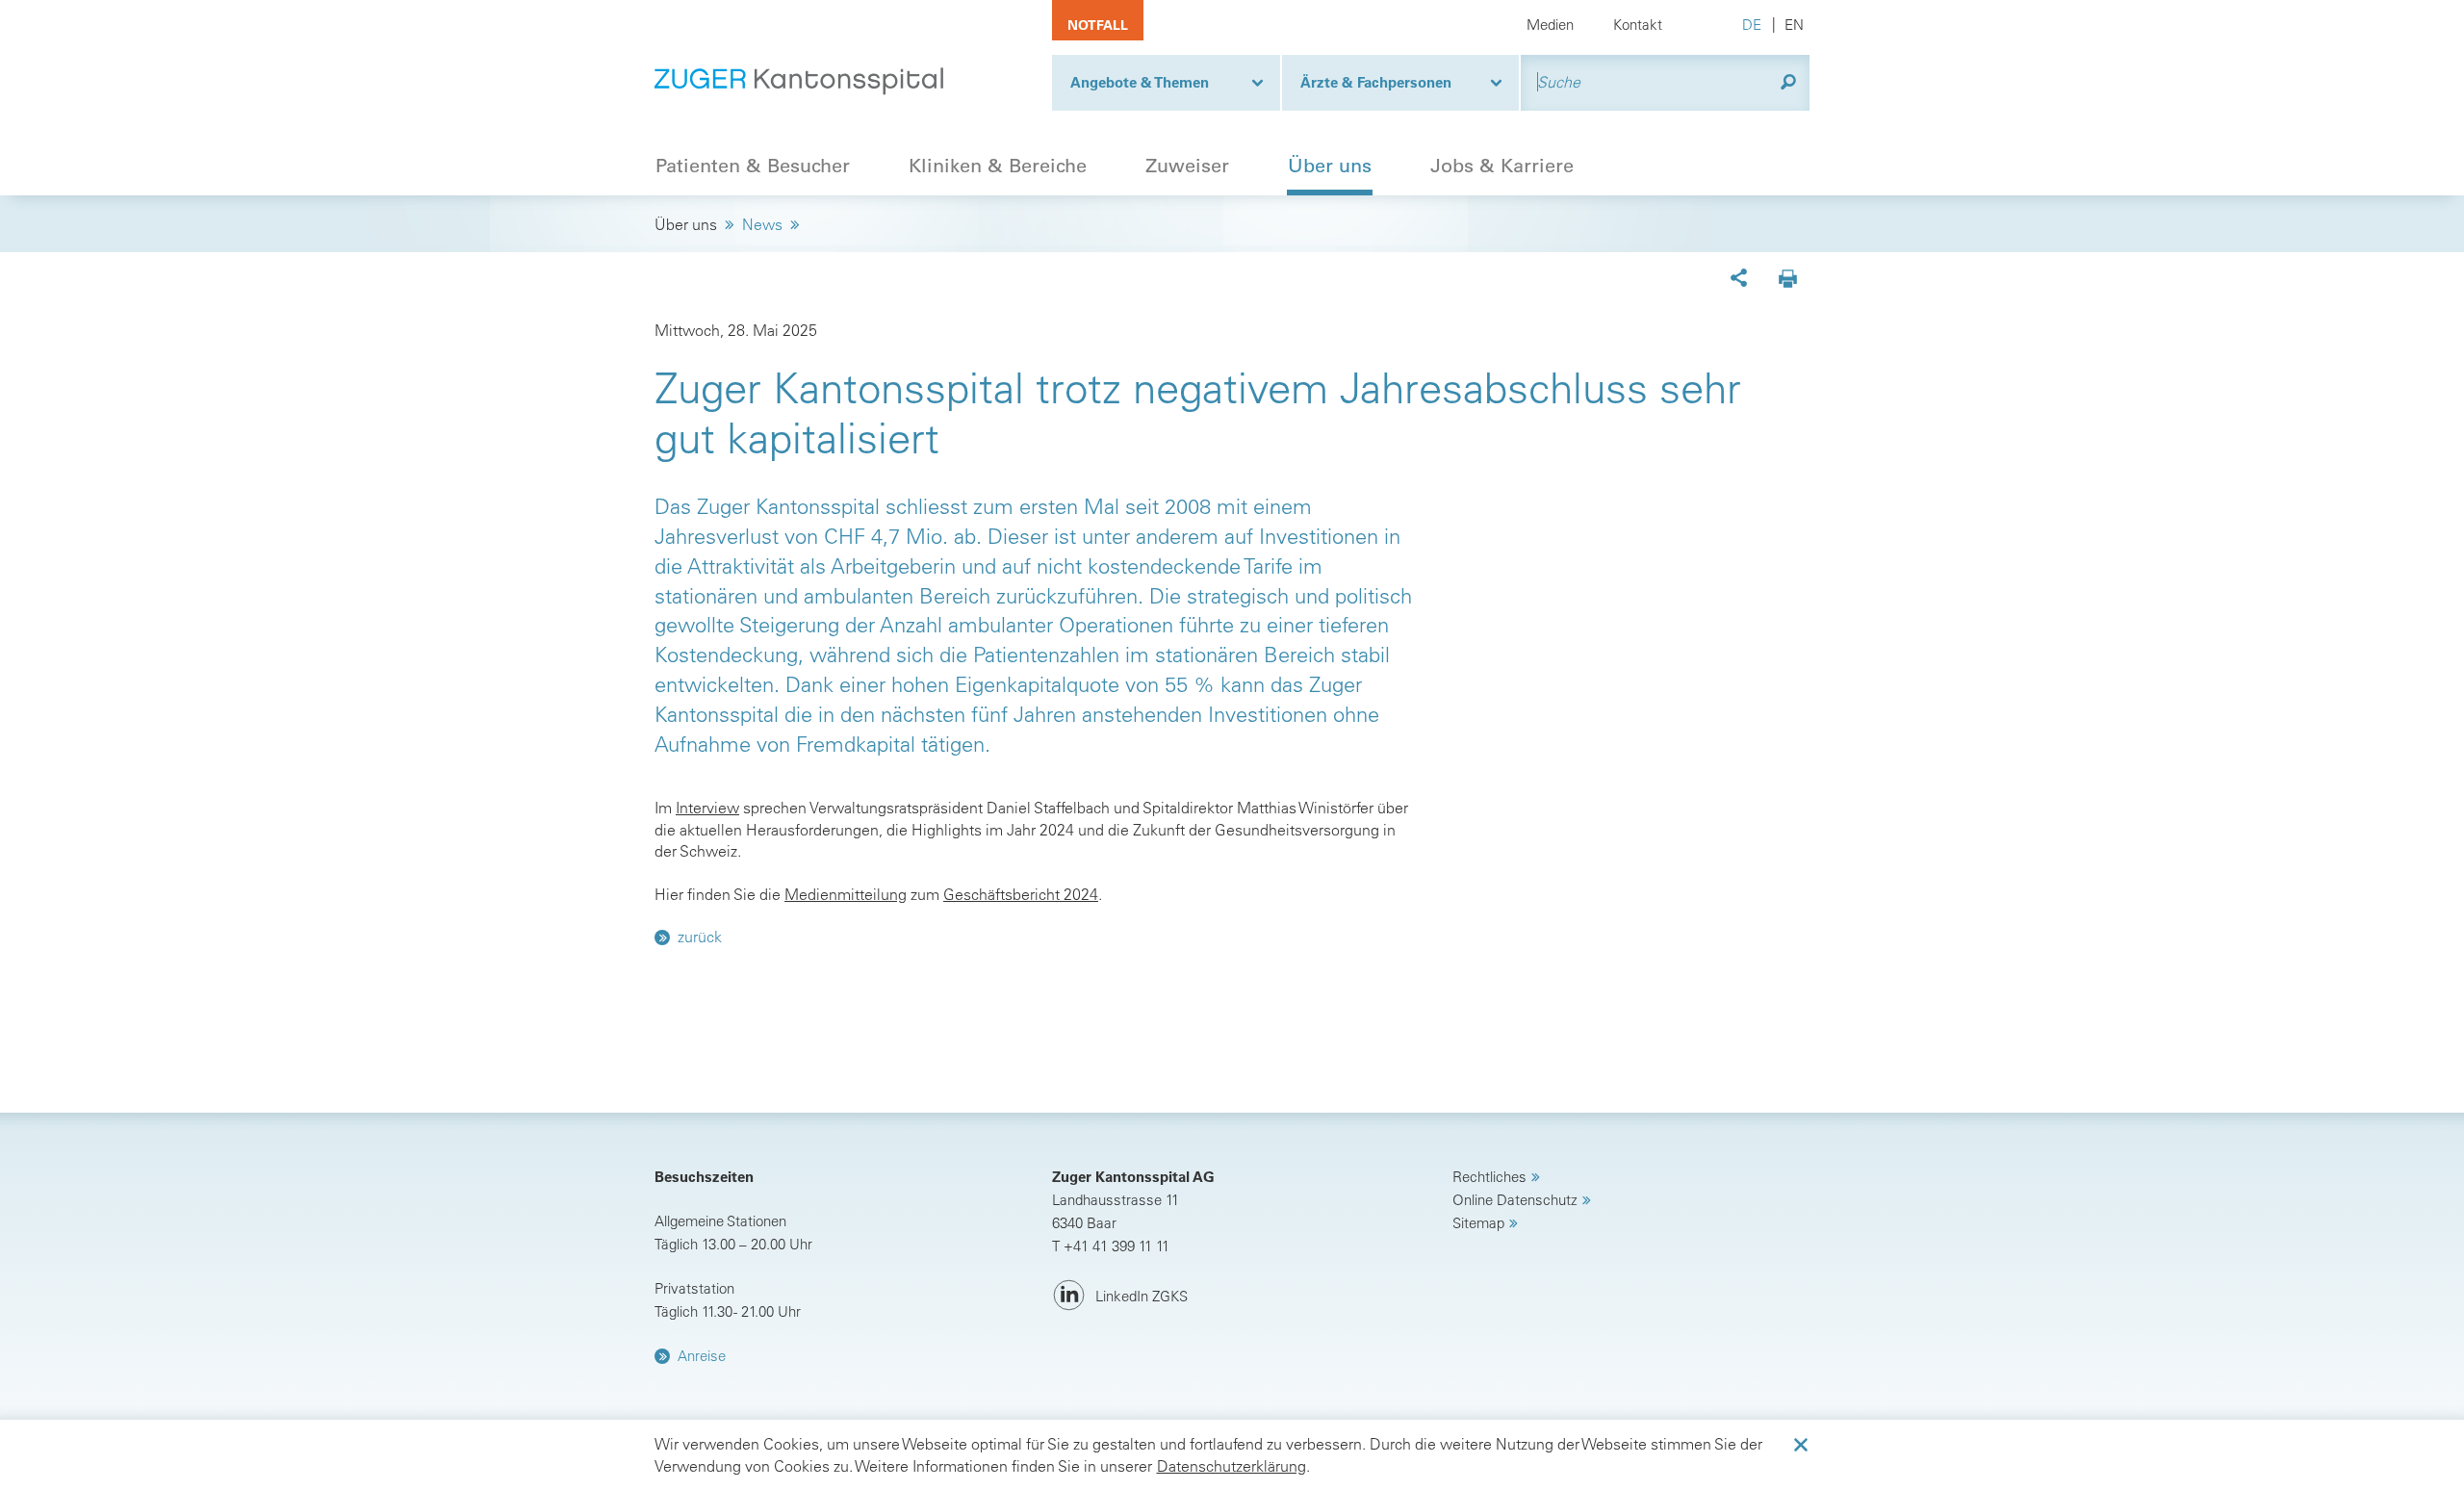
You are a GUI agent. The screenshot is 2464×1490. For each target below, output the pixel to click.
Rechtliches (1489, 1177)
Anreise (702, 1356)
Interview (707, 808)
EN (1794, 25)
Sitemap (1478, 1223)
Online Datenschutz (1515, 1200)
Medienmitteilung (846, 894)
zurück (700, 937)
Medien (1550, 25)
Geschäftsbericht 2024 (1021, 894)
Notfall (1098, 25)
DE (1752, 25)
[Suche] (1788, 82)
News (762, 224)
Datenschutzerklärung (1232, 1466)
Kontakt (1638, 25)
